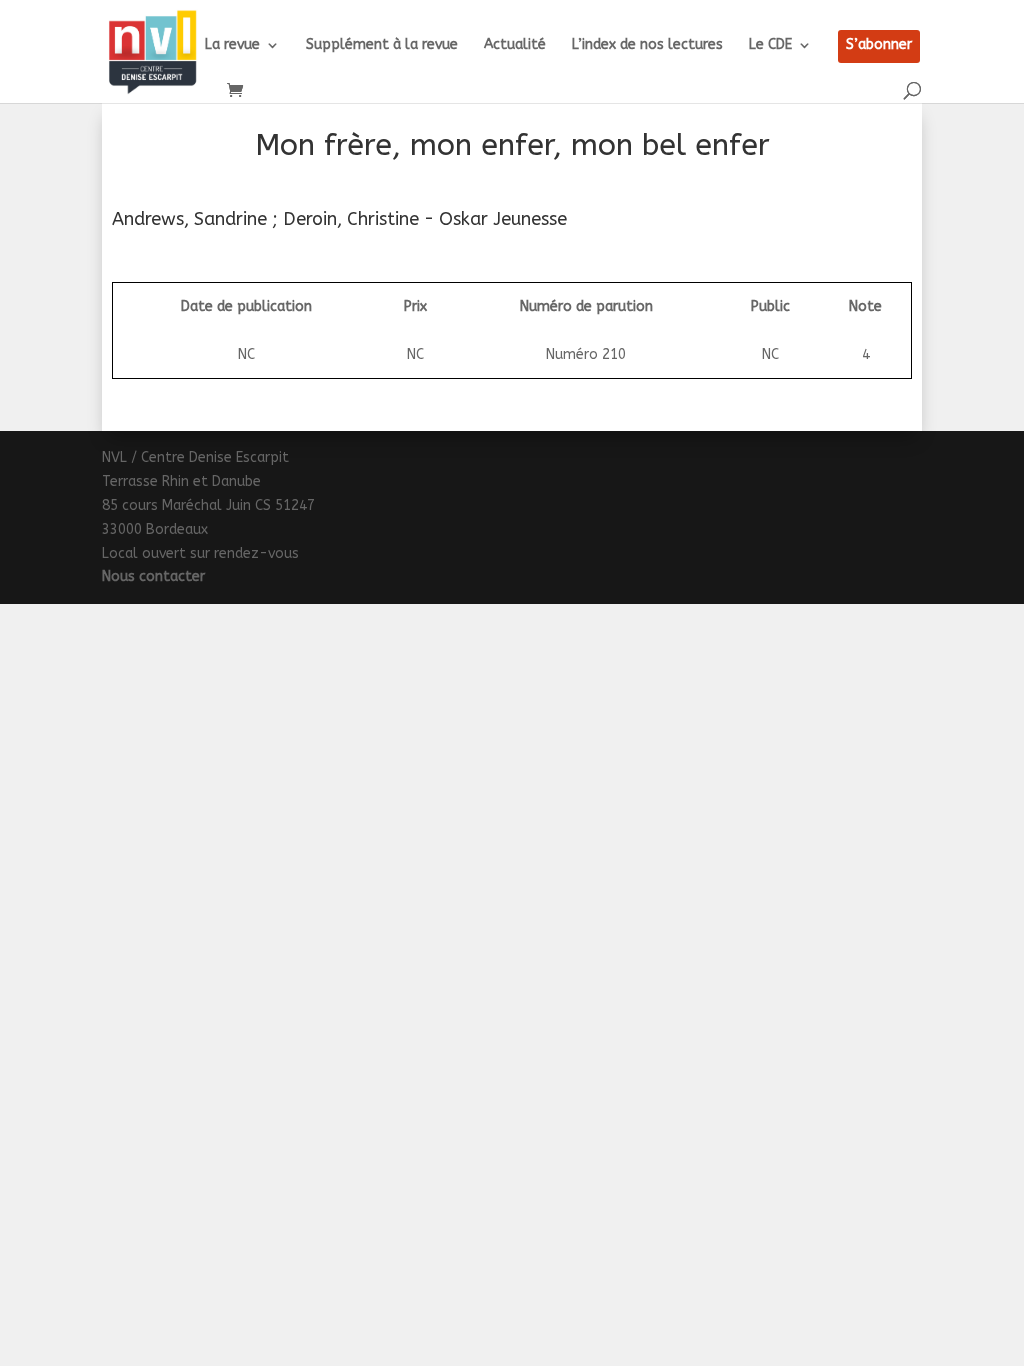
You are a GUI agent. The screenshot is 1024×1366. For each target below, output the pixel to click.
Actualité (515, 45)
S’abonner (879, 45)
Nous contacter (153, 576)
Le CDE (770, 45)
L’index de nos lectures (647, 45)
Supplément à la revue (382, 45)
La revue (232, 45)
